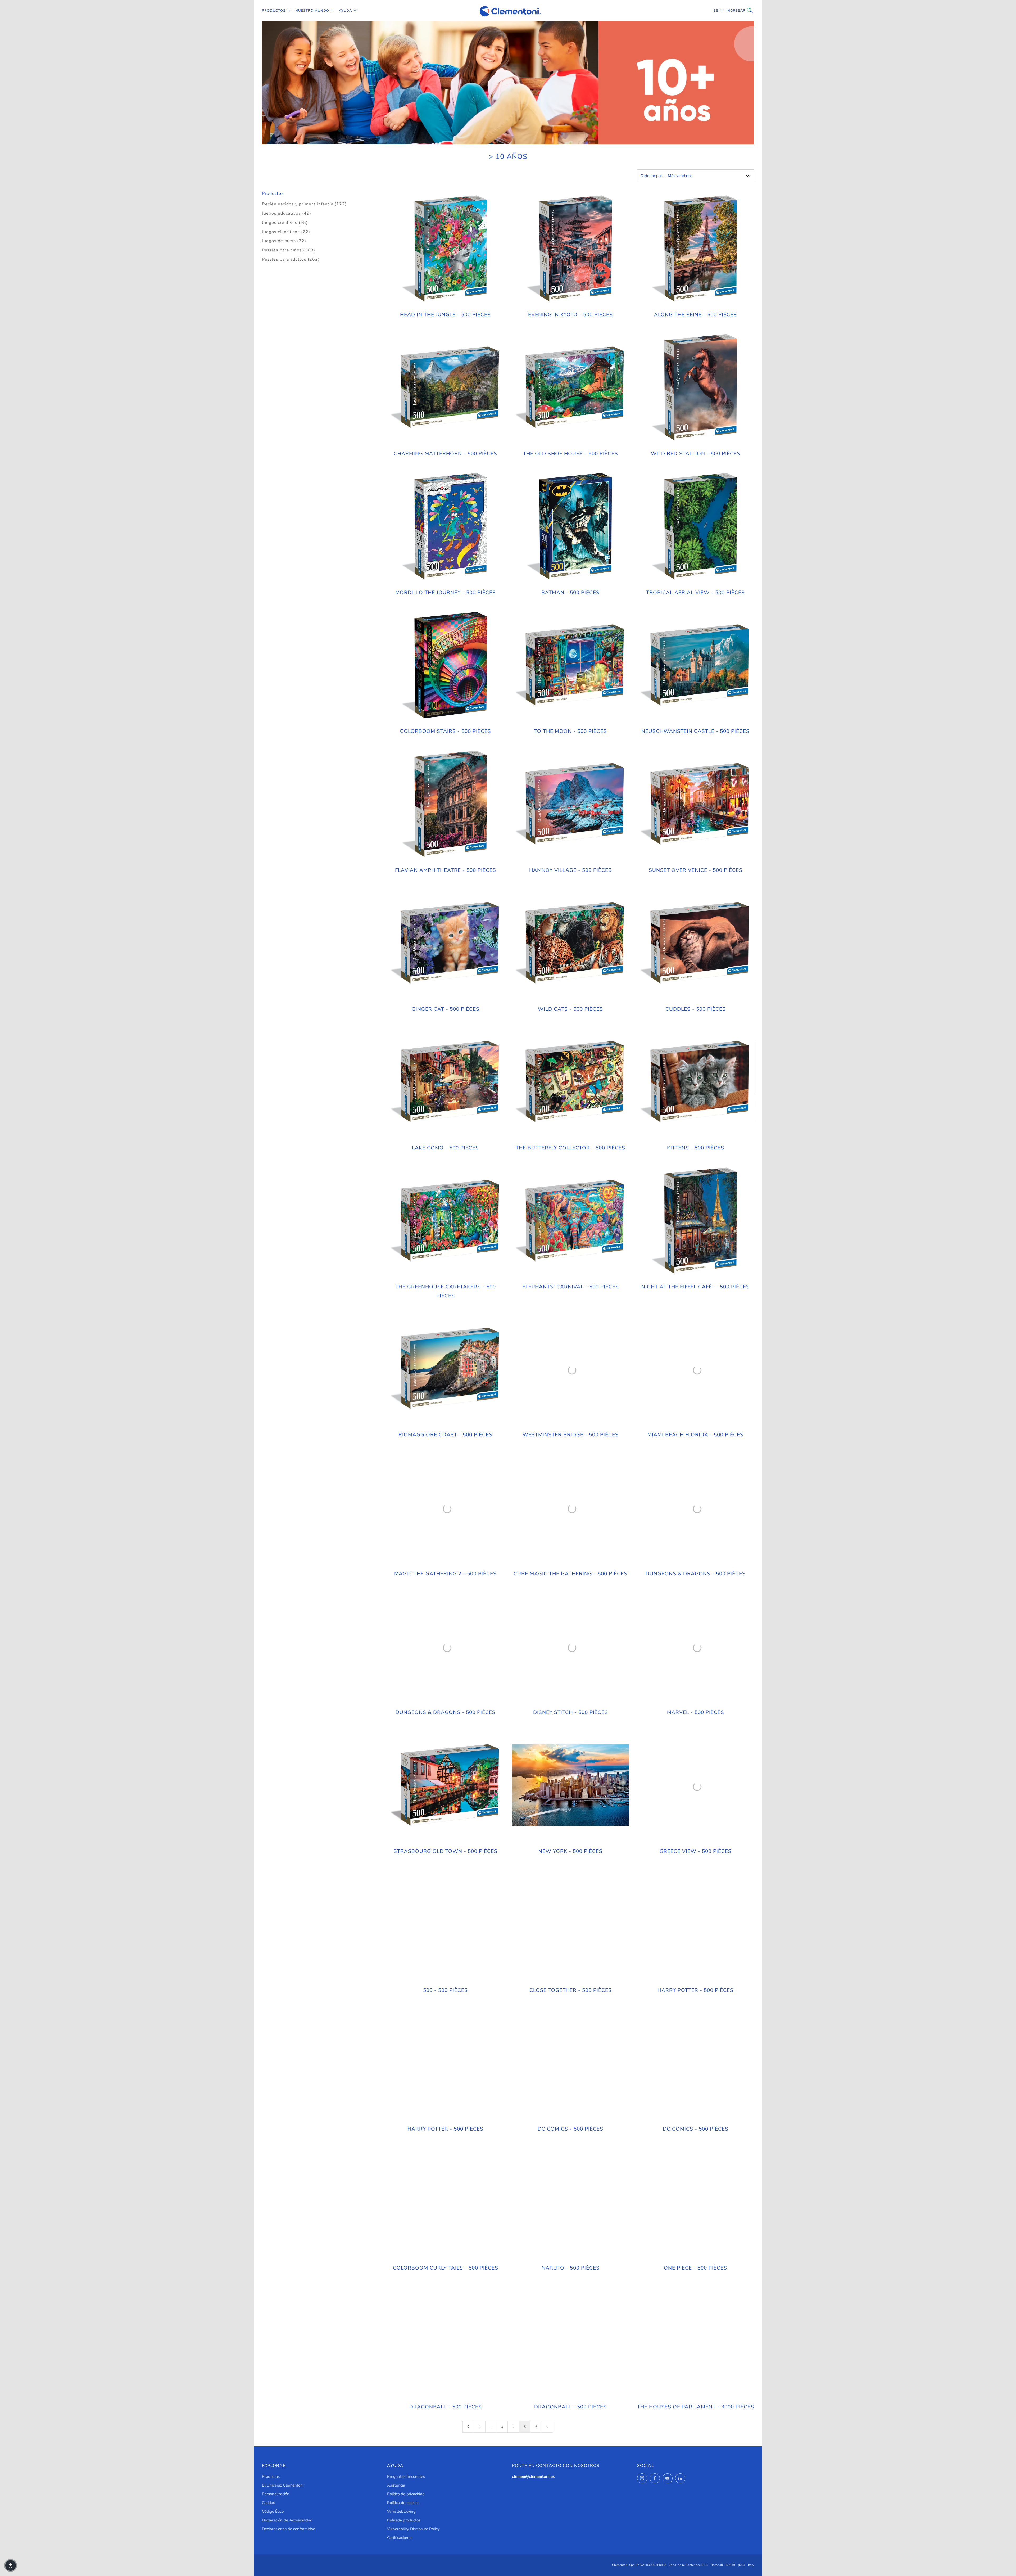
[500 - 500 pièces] (446, 1924)
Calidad (269, 2503)
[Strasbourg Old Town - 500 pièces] (446, 1785)
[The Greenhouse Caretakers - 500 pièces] (446, 1221)
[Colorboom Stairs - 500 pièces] (446, 665)
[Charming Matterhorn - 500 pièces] (446, 387)
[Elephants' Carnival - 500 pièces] (570, 1221)
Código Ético (273, 2511)
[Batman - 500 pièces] (570, 526)
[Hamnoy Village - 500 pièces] (570, 804)
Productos (274, 11)
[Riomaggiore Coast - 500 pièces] (446, 1368)
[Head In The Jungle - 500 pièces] (446, 249)
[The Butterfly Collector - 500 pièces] (570, 1082)
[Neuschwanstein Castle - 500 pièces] (695, 665)
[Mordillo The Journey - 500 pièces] (446, 526)
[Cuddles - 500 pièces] (695, 943)
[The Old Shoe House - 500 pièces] (570, 387)
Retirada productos (404, 2520)
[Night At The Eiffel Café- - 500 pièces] (695, 1221)
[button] (11, 2565)
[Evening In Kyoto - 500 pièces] (570, 249)
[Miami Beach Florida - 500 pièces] (695, 1368)
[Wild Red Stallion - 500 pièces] (695, 387)
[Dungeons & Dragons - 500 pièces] (695, 1507)
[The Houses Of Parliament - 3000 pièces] (695, 2340)
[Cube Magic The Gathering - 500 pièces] (570, 1507)
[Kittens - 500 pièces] (695, 1082)
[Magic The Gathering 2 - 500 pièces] (446, 1507)
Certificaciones (400, 2538)
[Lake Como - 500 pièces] (446, 1082)
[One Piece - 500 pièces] (695, 2201)
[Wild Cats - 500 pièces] (570, 943)
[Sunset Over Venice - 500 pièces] (695, 804)
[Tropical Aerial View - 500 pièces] (695, 526)
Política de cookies (403, 2503)
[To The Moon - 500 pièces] (570, 665)
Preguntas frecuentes (406, 2476)
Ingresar (730, 11)
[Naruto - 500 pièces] (570, 2201)
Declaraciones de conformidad (289, 2529)
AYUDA (345, 11)
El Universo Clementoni (283, 2485)
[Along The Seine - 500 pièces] (695, 249)
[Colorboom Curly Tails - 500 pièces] (446, 2201)
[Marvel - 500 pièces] (695, 1646)
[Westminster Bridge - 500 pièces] (570, 1368)
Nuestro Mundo (312, 11)
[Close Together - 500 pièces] (570, 1924)
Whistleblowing (401, 2511)
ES (716, 11)
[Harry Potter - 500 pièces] (695, 1924)
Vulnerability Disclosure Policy (413, 2529)
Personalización (276, 2494)
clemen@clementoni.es (533, 2476)
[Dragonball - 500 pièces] (446, 2340)
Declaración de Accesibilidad (287, 2520)
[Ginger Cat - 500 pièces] (446, 943)
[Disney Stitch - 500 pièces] (570, 1646)
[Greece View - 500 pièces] (695, 1785)
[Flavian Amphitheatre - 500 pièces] (446, 804)
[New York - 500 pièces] (570, 1785)
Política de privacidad (406, 2494)
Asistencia (396, 2485)
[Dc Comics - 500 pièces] (570, 2063)
